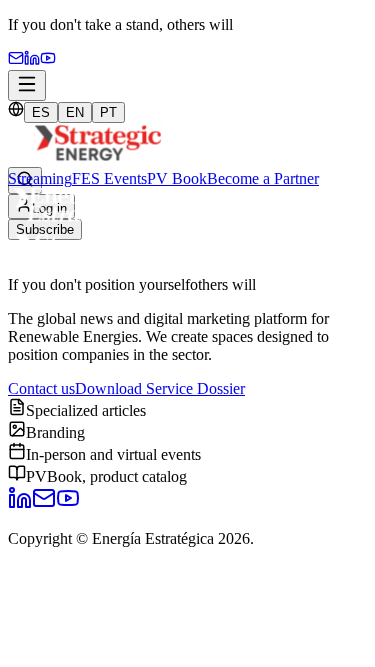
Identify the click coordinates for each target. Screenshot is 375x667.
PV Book (177, 178)
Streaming (40, 178)
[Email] (16, 60)
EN (75, 112)
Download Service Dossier (160, 388)
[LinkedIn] (20, 504)
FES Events (109, 178)
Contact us (41, 388)
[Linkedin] (32, 60)
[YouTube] (48, 60)
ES (41, 112)
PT (108, 112)
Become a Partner (263, 178)
